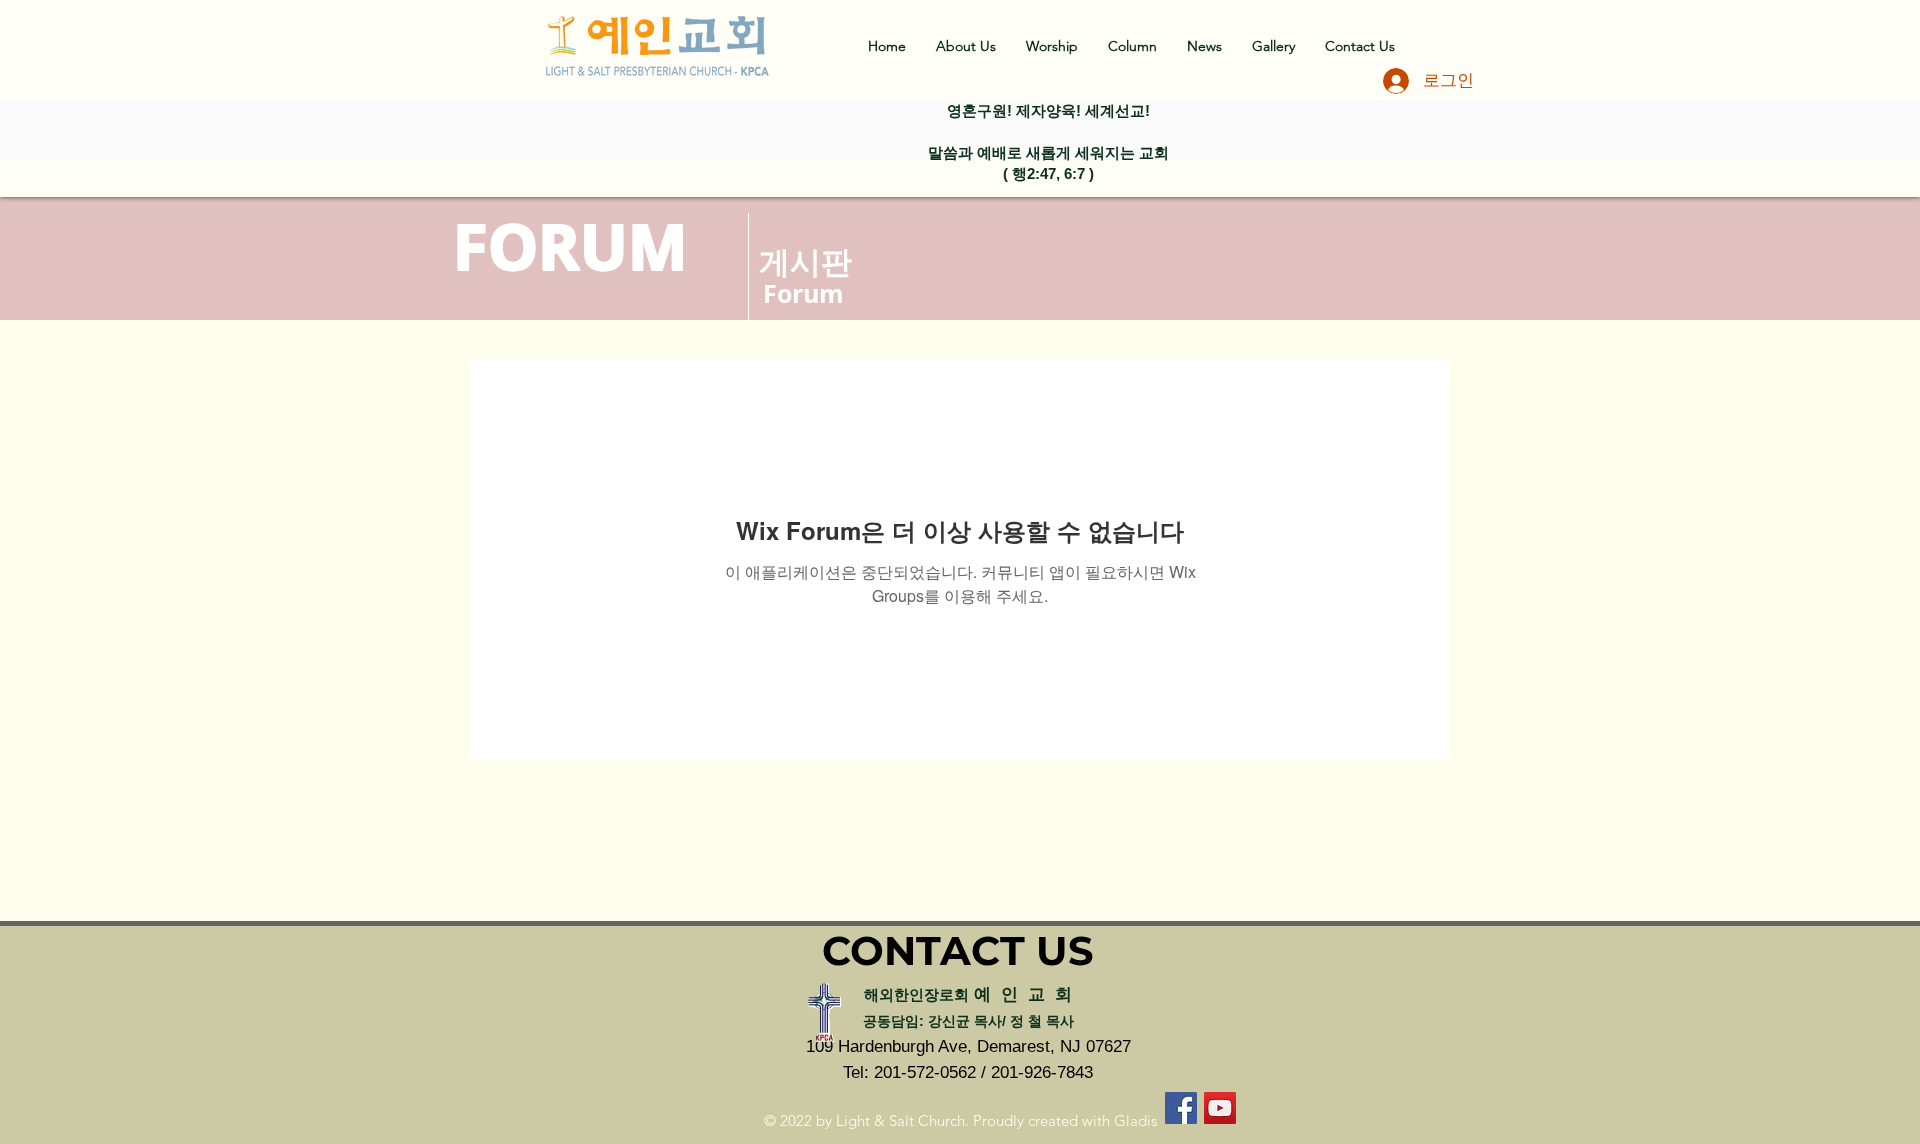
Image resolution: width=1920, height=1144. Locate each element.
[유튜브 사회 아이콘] (1220, 1108)
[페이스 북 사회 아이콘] (1181, 1108)
